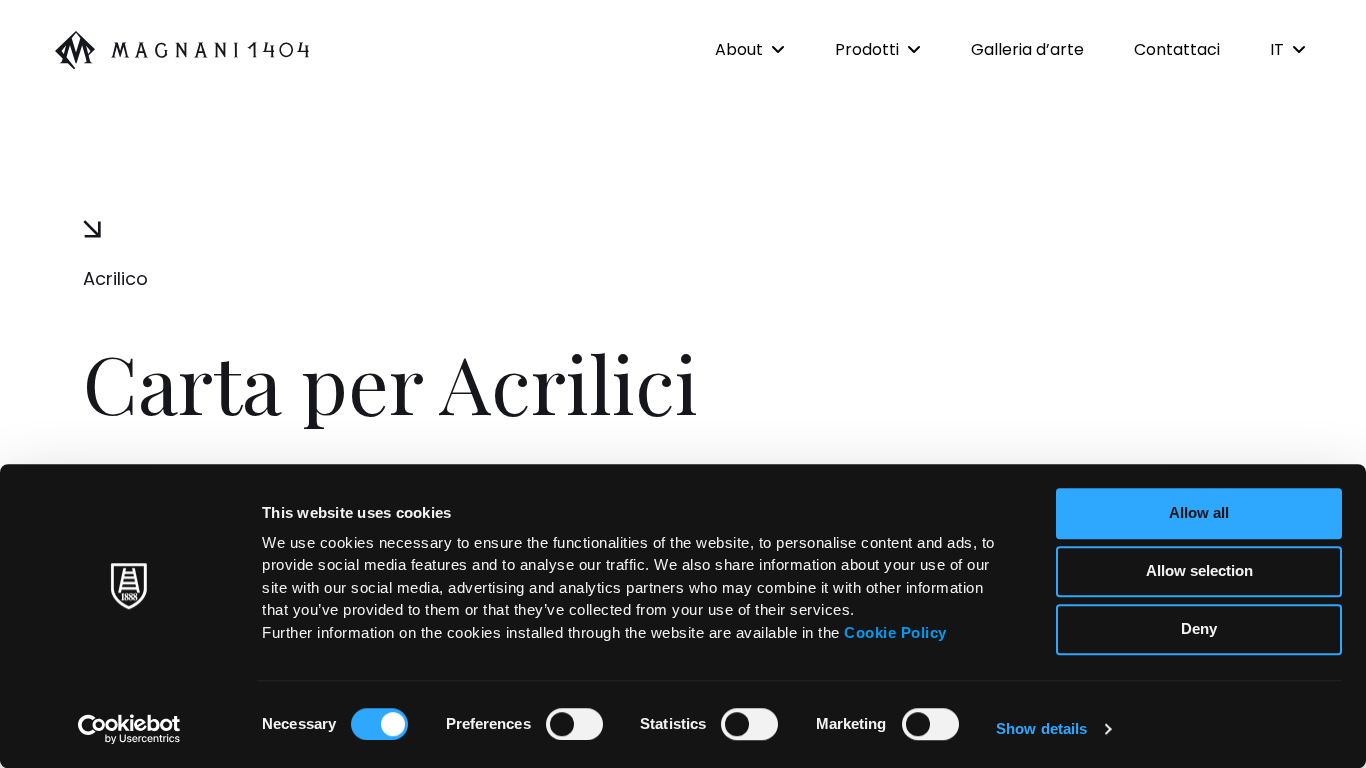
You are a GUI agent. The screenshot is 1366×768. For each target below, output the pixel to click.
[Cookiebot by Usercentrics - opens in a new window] (129, 729)
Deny (1199, 628)
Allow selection (1199, 570)
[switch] (574, 724)
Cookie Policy (895, 632)
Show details (1041, 728)
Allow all (1199, 512)
